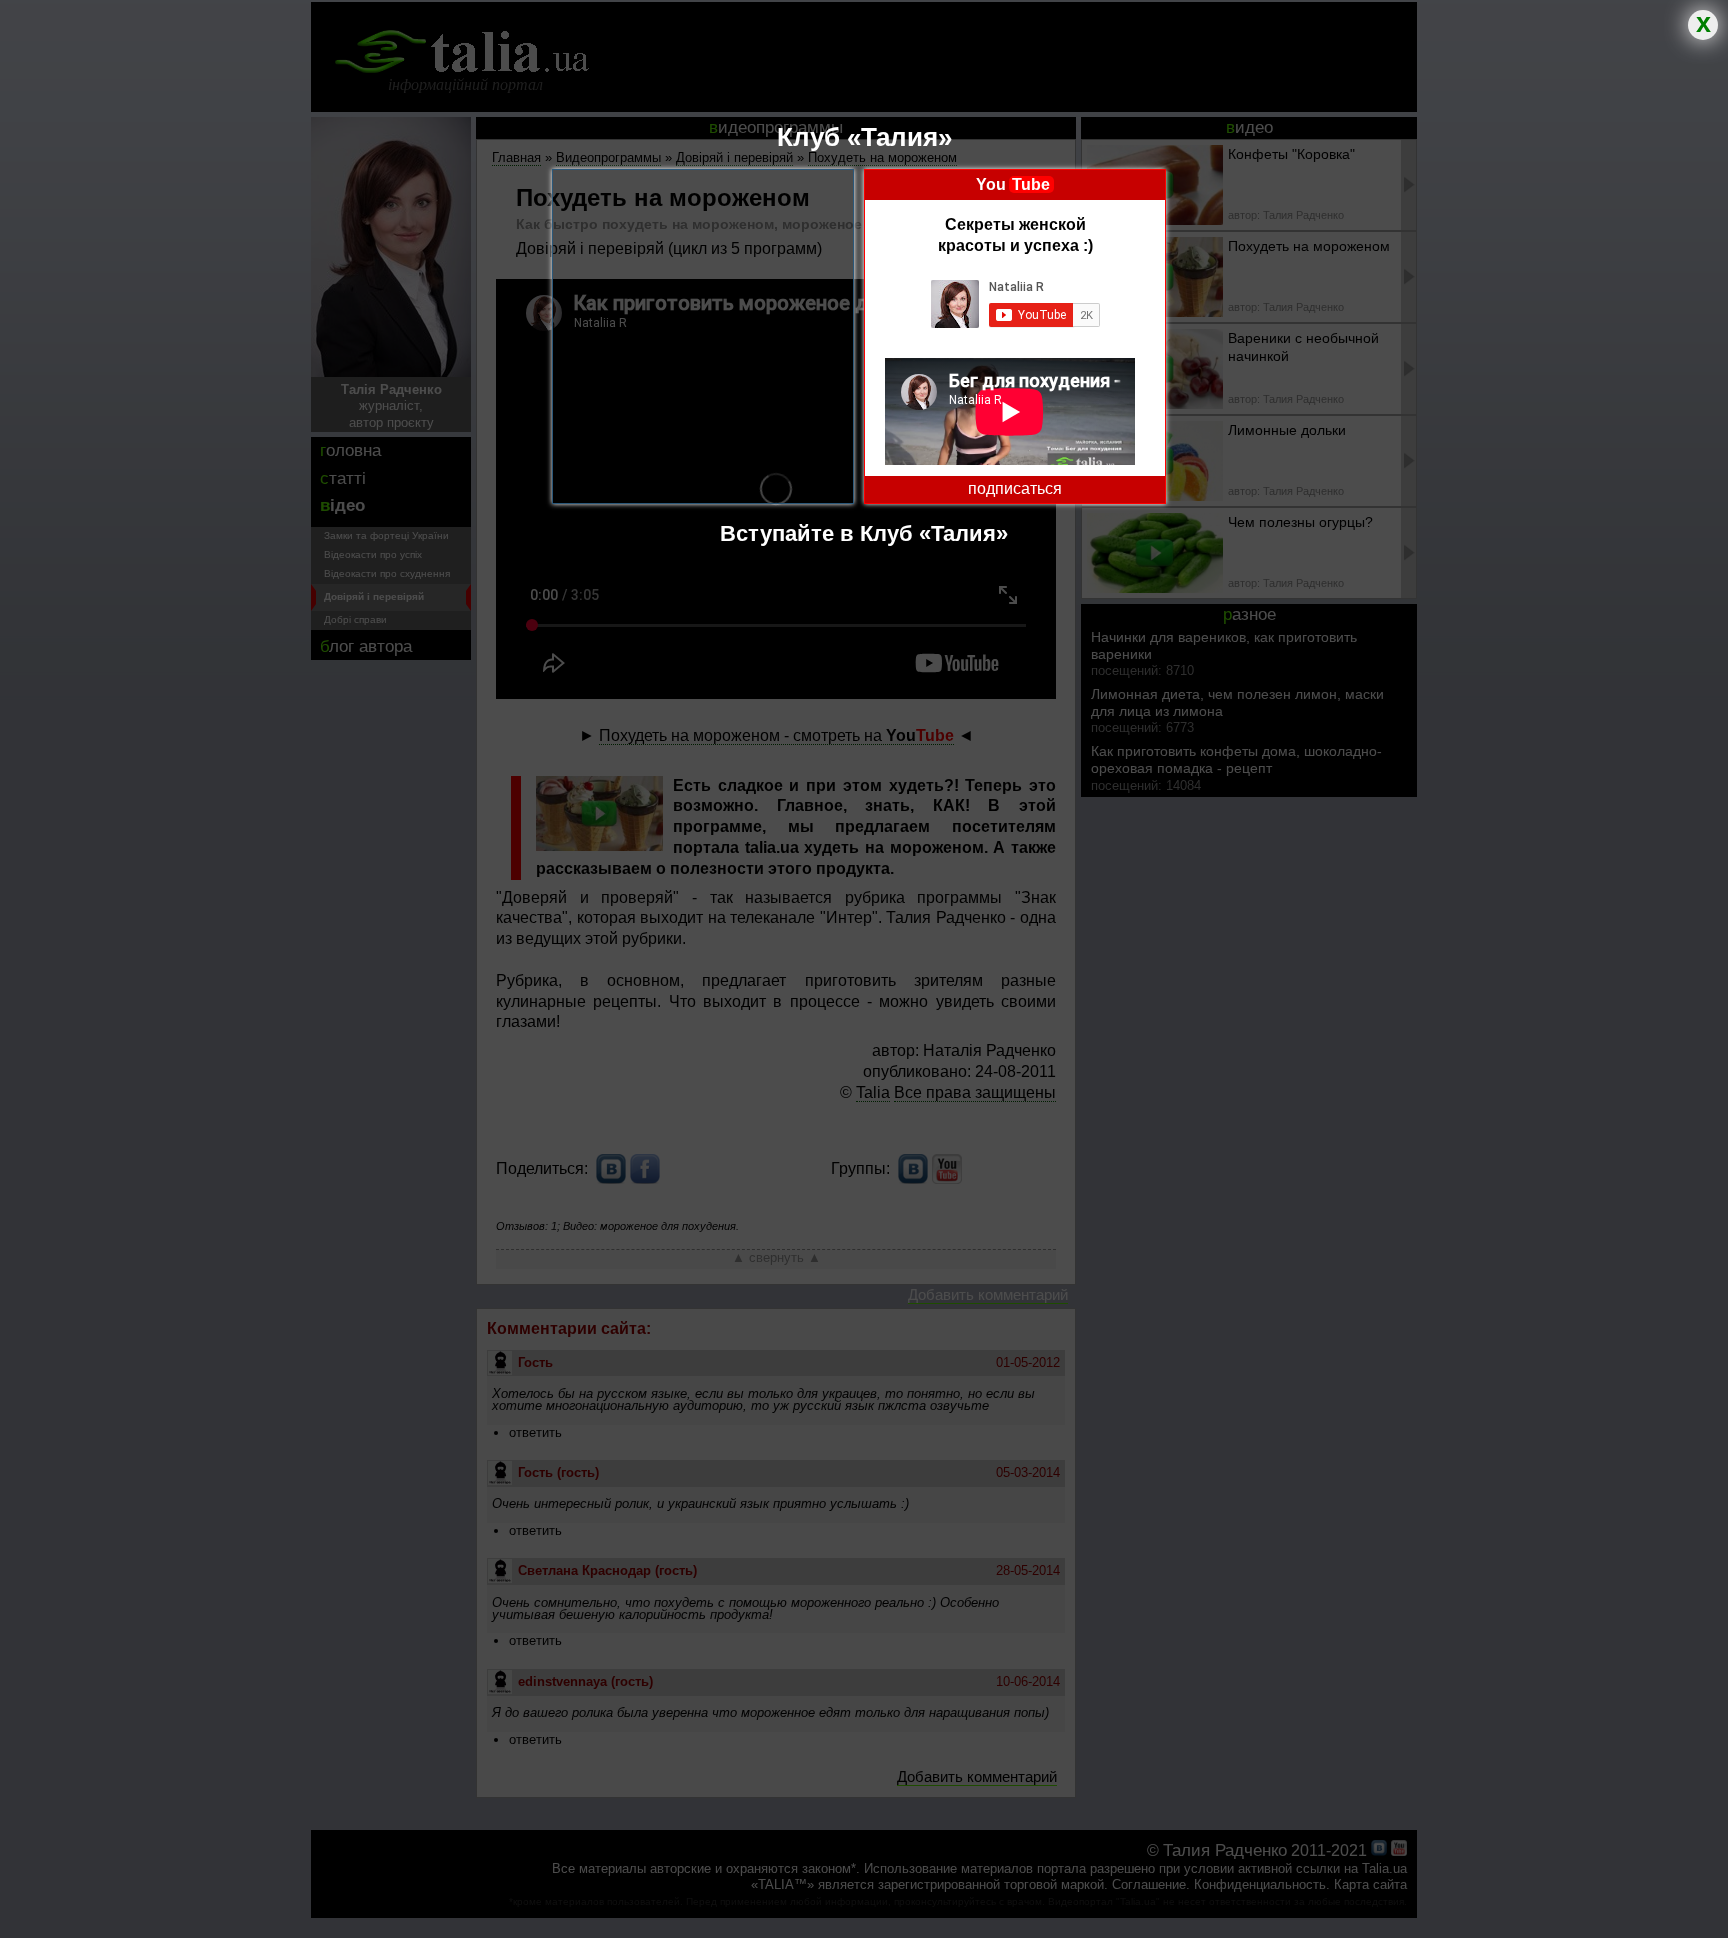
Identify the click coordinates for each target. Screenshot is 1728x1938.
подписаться (1015, 488)
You (1013, 184)
